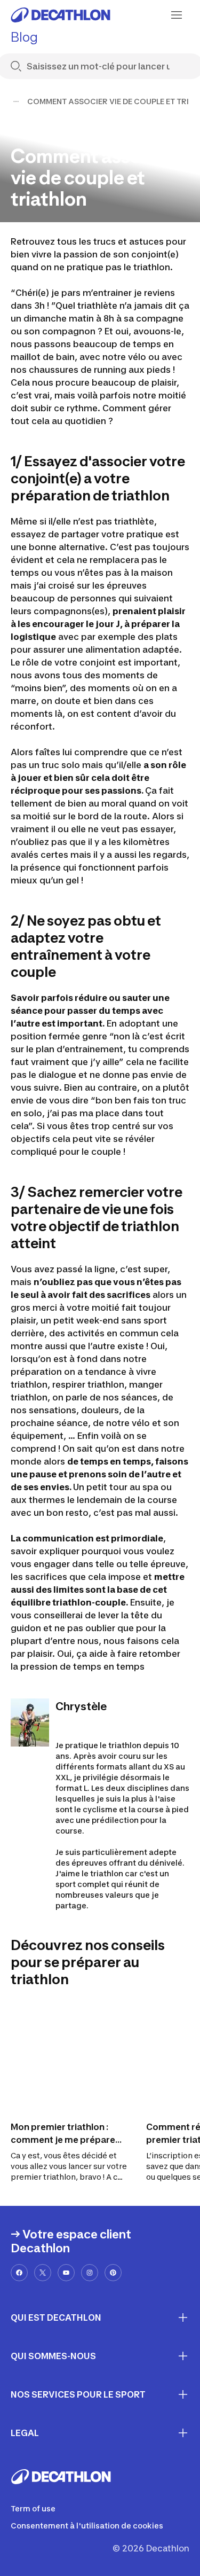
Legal (25, 2433)
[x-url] (43, 2273)
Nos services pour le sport (78, 2394)
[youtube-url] (66, 2273)
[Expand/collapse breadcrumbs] (16, 101)
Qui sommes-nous (53, 2356)
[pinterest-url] (113, 2273)
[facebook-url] (19, 2273)
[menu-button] (177, 15)
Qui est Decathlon (56, 2317)
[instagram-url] (90, 2273)
